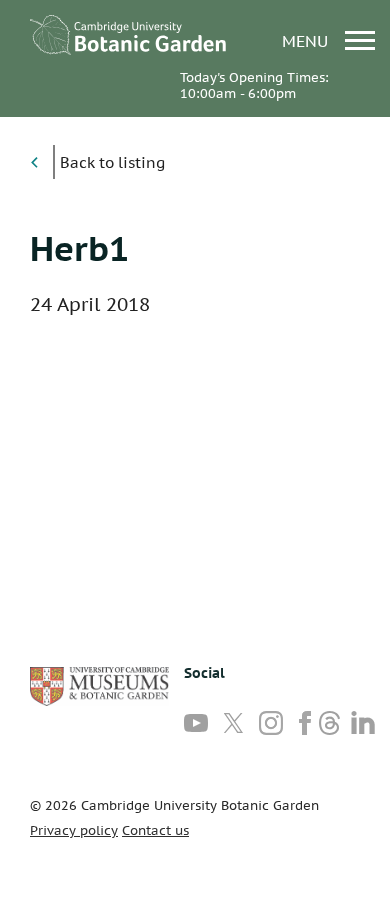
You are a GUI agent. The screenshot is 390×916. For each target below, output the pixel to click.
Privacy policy (74, 830)
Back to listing (112, 162)
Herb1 (79, 248)
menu (307, 40)
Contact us (155, 830)
